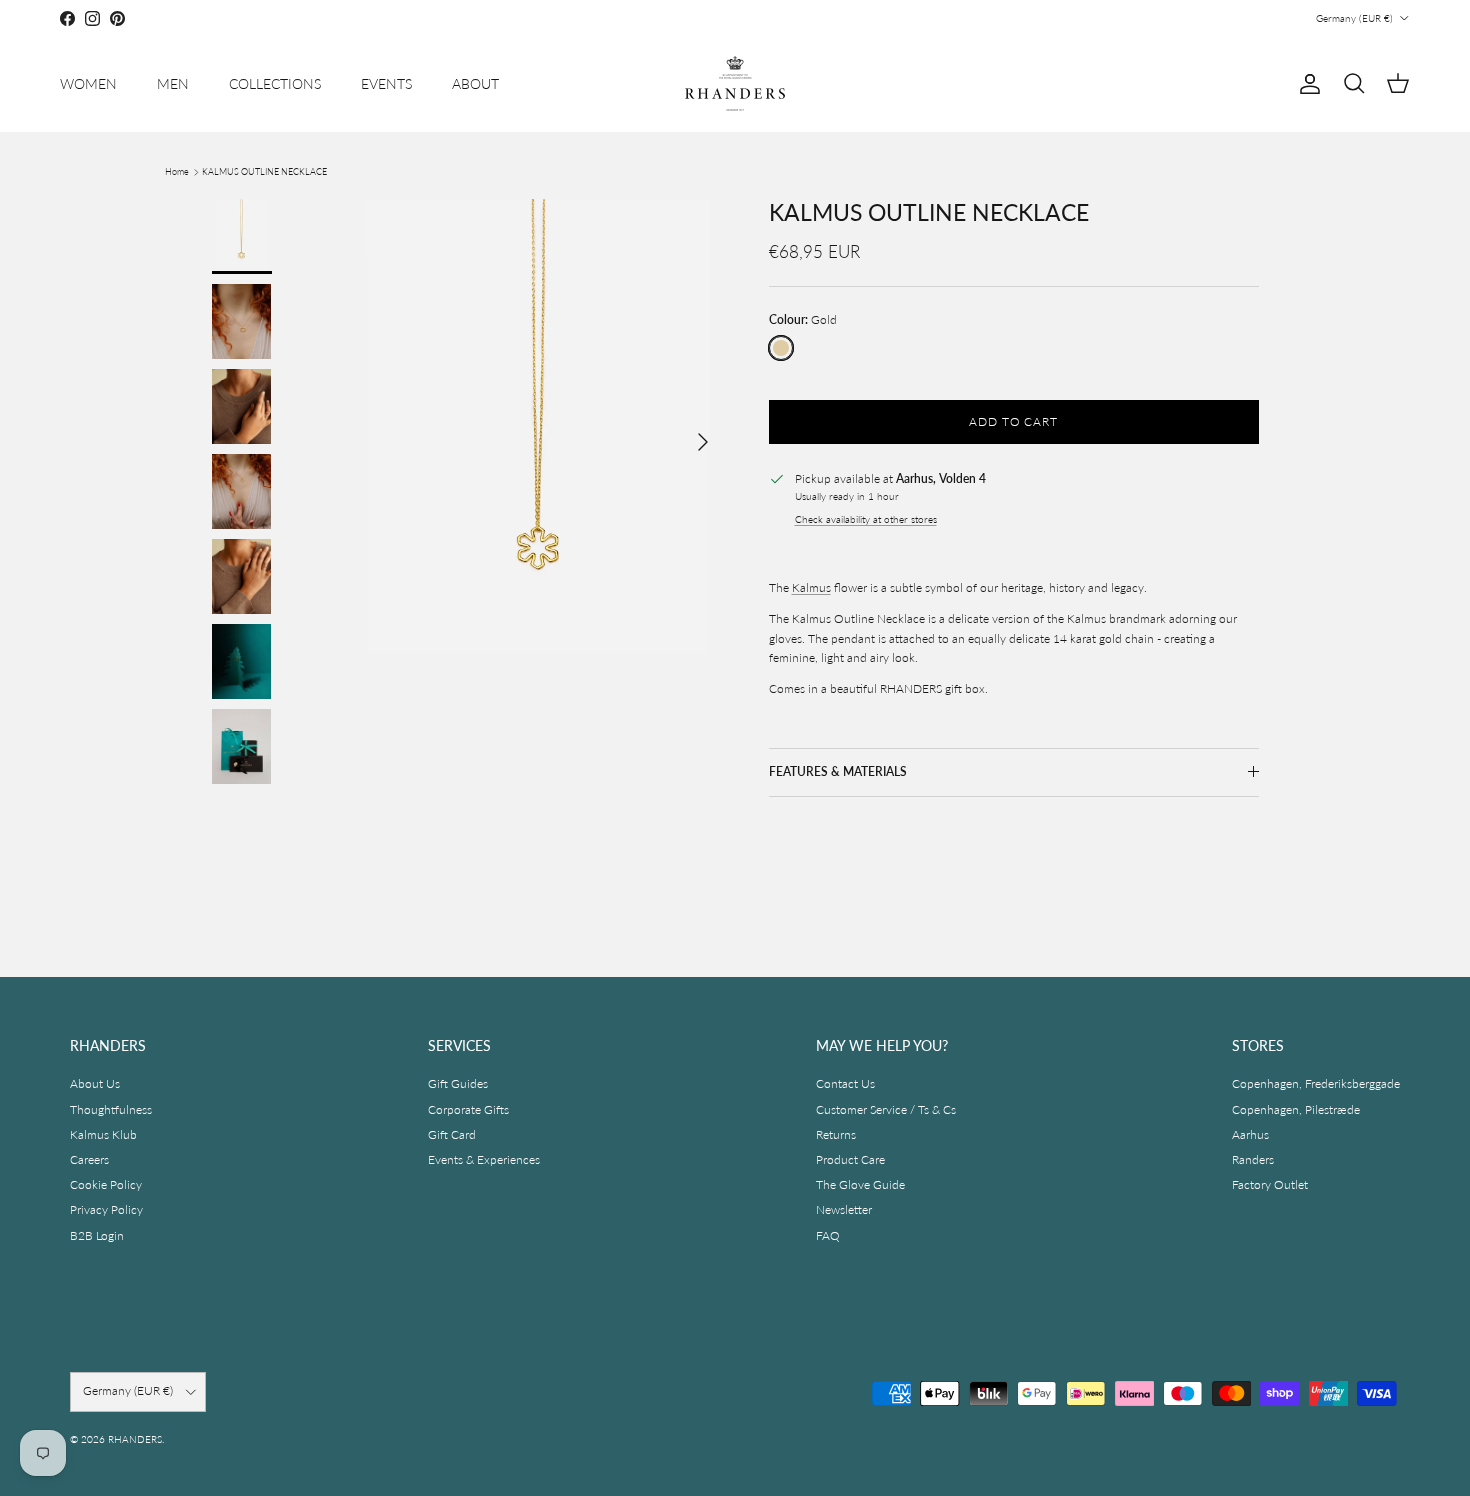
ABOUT (475, 83)
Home (177, 171)
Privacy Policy (106, 1209)
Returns (836, 1134)
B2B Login (97, 1235)
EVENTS (386, 83)
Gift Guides (458, 1083)
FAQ (828, 1235)
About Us (95, 1083)
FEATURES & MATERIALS (838, 771)
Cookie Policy (106, 1184)
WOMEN (88, 83)
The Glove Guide (860, 1184)
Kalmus (811, 587)
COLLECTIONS (275, 83)
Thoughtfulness (111, 1109)
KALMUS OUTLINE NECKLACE (264, 171)
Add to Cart (1014, 421)
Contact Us (845, 1083)
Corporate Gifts (468, 1109)
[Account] (1306, 84)
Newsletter (844, 1209)
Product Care (850, 1159)
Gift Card (452, 1134)
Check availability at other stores (866, 519)
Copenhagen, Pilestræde (1296, 1109)
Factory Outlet (1270, 1184)
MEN (173, 83)
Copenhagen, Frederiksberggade (1316, 1083)
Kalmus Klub (103, 1134)
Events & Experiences (484, 1159)
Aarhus (1250, 1134)
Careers (89, 1159)
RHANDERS (135, 1439)
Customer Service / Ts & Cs (886, 1109)
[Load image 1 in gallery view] (538, 432)
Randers (1253, 1159)
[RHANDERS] (735, 83)
